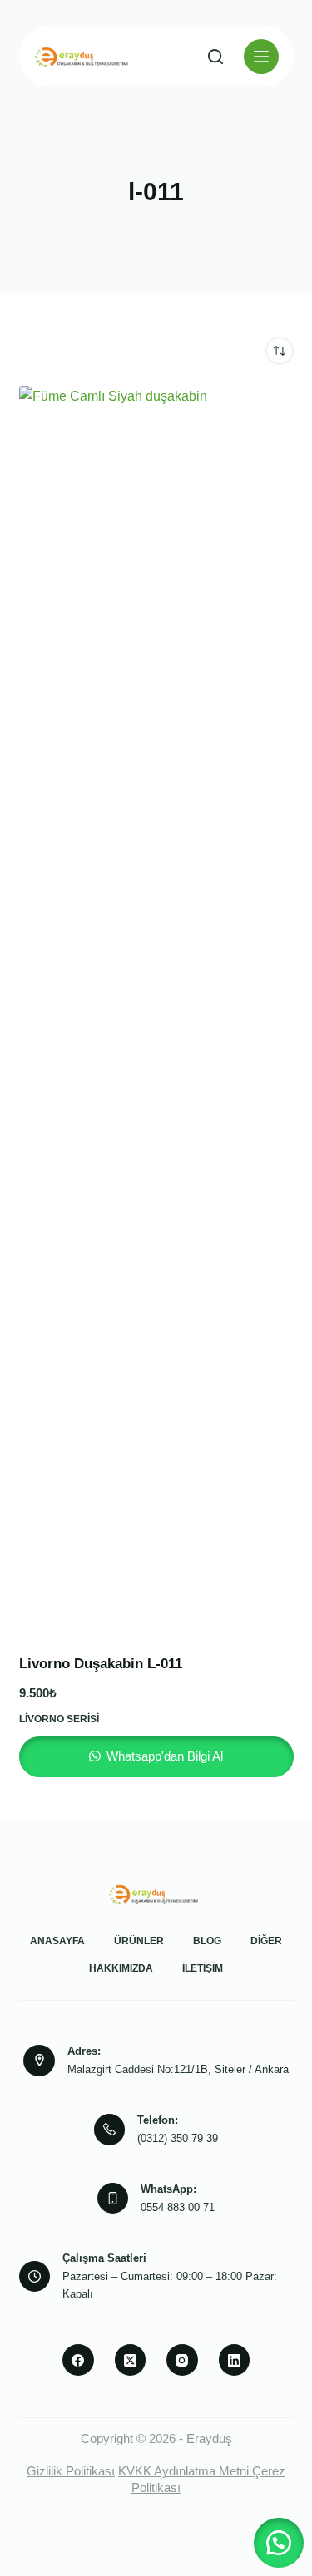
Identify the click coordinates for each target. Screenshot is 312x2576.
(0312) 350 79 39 (178, 2138)
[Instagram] (182, 2360)
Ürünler (139, 1941)
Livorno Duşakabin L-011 (101, 1664)
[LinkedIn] (235, 2360)
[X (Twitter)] (131, 2360)
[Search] (215, 57)
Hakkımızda (121, 1968)
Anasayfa (57, 1941)
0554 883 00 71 (178, 2207)
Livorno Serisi (59, 1719)
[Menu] (261, 57)
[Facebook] (78, 2360)
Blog (207, 1941)
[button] (279, 2543)
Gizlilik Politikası (71, 2471)
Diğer (266, 1941)
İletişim (203, 1968)
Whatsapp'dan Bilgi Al (163, 1756)
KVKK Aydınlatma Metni (183, 2471)
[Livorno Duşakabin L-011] (156, 1009)
